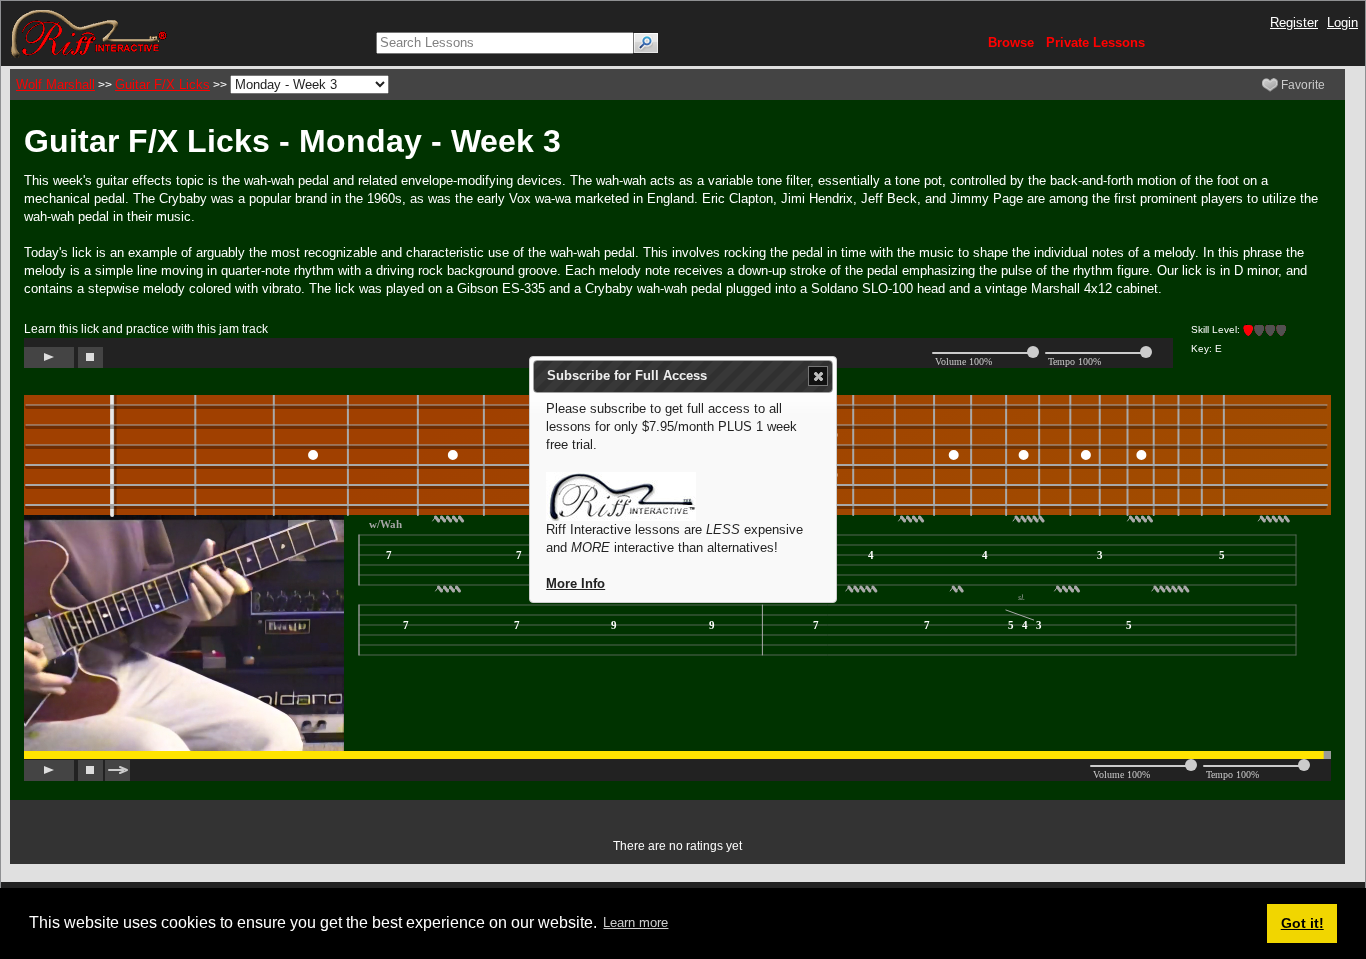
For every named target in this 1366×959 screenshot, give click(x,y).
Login (1342, 22)
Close (818, 376)
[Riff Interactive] (89, 32)
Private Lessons (1095, 42)
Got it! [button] (1302, 923)
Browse (1011, 42)
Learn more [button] (635, 922)
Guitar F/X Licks (162, 84)
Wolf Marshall (55, 84)
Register (1294, 22)
